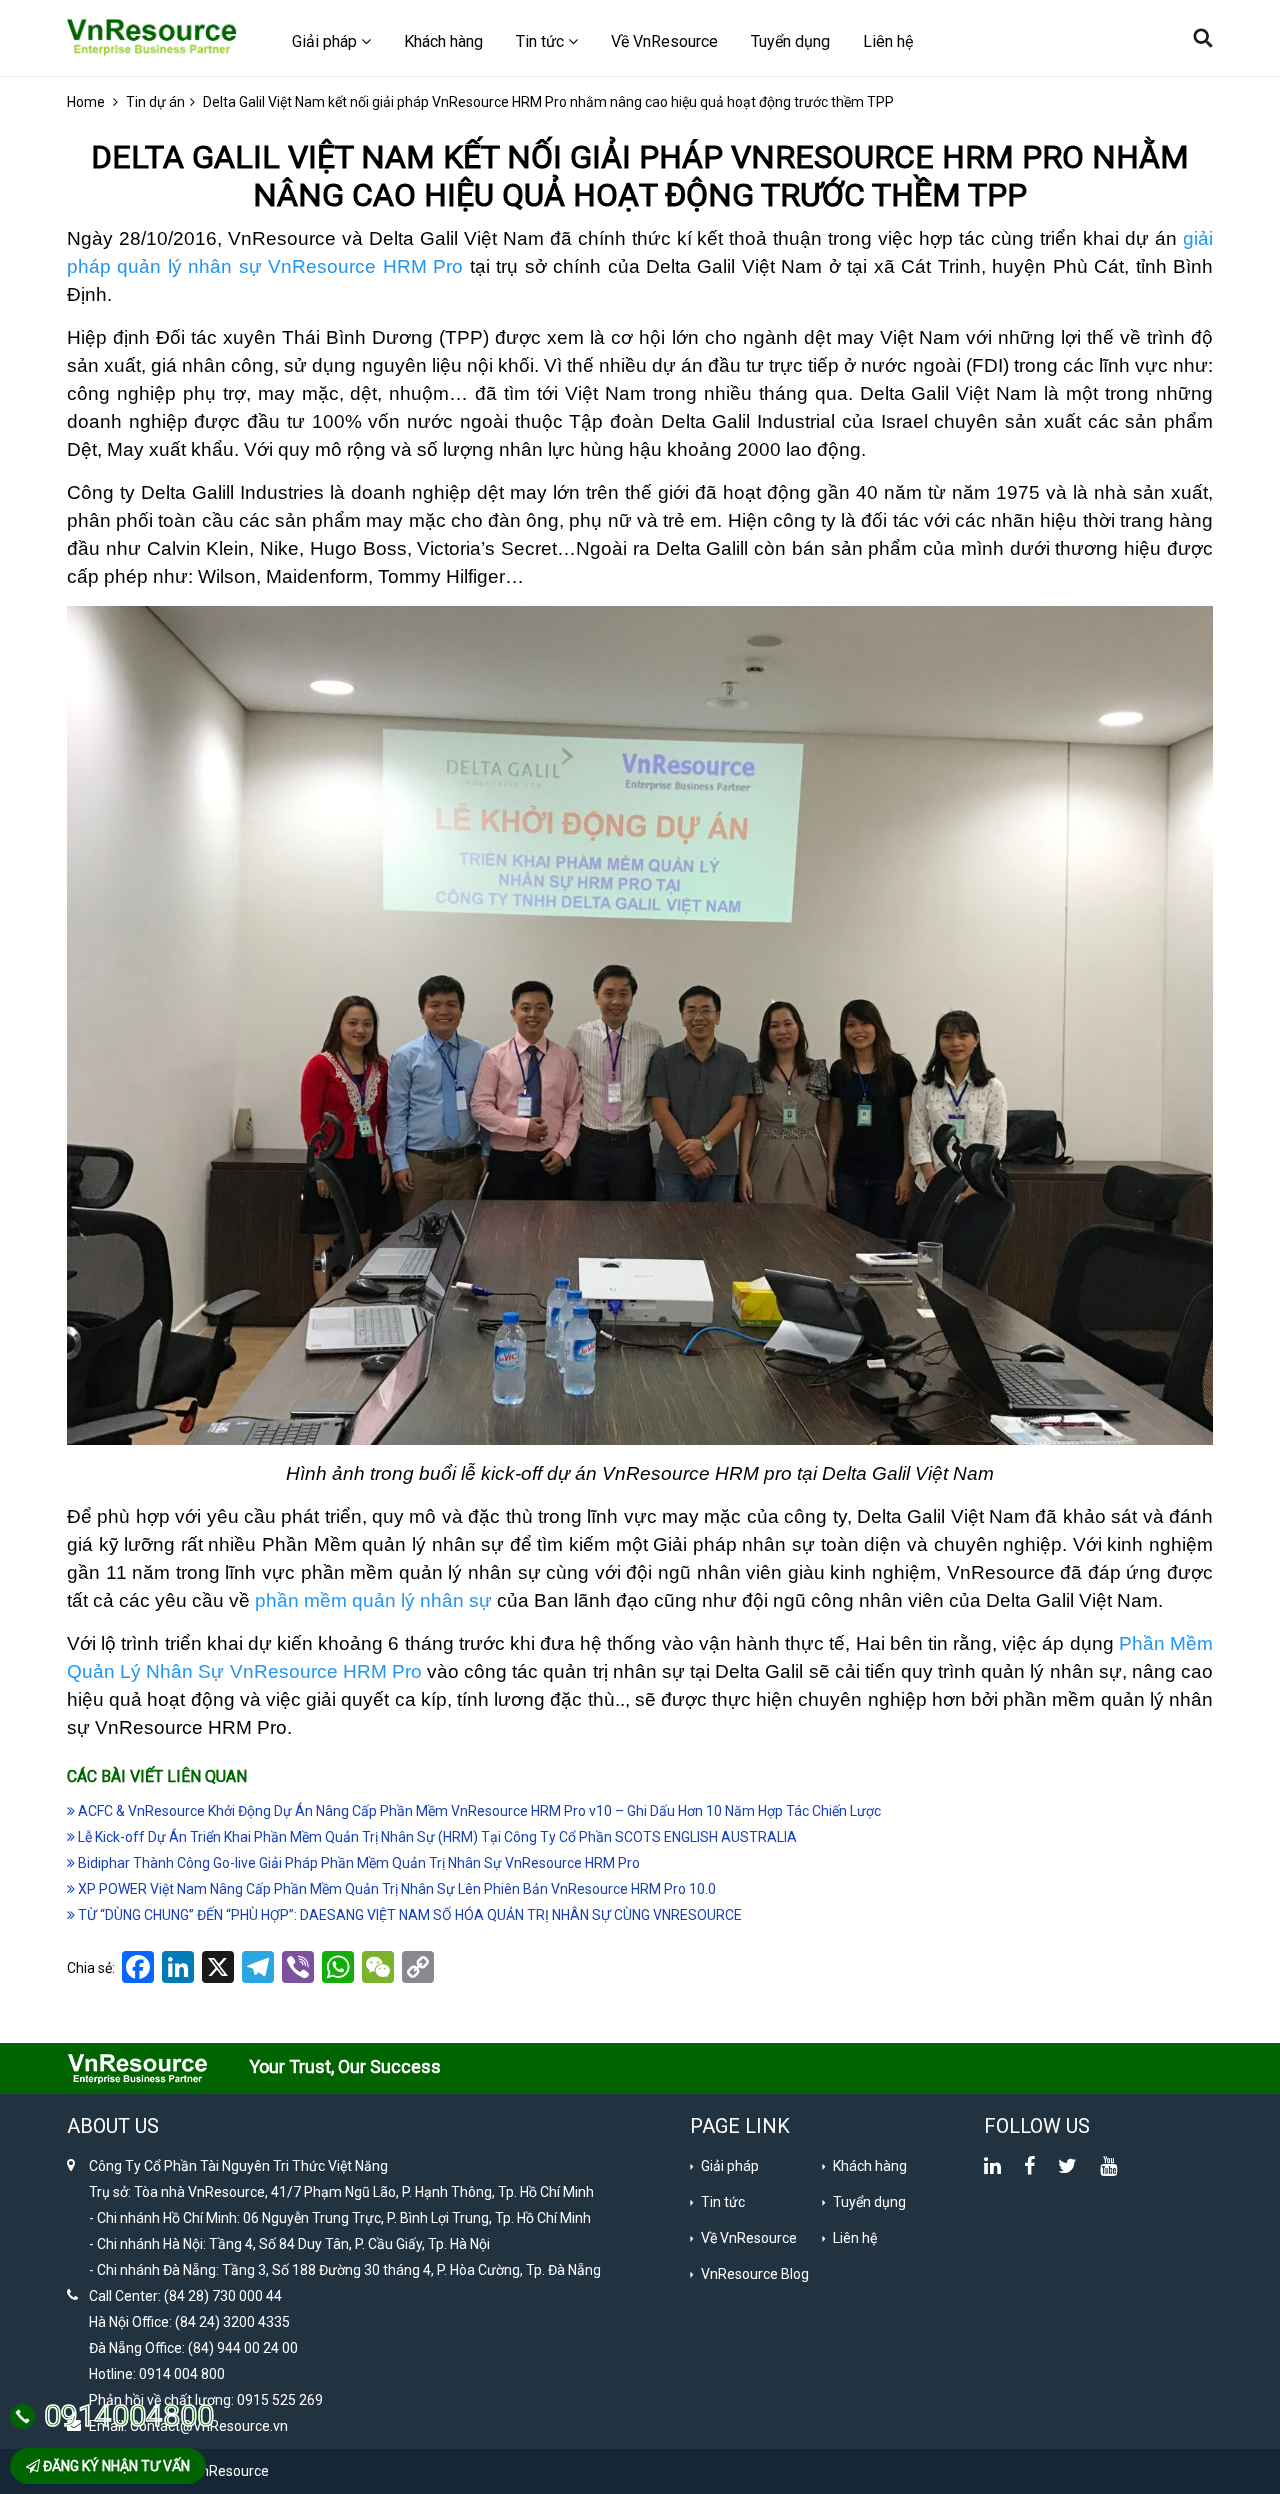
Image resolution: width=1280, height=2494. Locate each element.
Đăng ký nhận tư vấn (115, 2466)
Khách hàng (443, 41)
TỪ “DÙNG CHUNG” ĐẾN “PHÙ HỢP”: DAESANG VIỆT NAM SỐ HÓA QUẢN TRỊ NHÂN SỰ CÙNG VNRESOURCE (408, 1915)
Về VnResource (664, 41)
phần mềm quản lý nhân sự (373, 1600)
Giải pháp (730, 2166)
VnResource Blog (755, 2274)
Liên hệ (888, 41)
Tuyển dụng (790, 41)
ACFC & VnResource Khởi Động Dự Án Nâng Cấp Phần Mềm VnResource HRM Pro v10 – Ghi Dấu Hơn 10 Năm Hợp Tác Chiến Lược (478, 1811)
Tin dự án (155, 102)
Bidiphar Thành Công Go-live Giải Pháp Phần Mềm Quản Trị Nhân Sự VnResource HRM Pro (357, 1863)
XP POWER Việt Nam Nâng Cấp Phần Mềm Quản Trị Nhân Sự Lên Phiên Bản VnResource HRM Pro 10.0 (395, 1889)
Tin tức (723, 2202)
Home (86, 102)
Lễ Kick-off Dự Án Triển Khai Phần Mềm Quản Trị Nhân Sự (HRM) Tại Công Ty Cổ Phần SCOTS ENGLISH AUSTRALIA (436, 1837)
